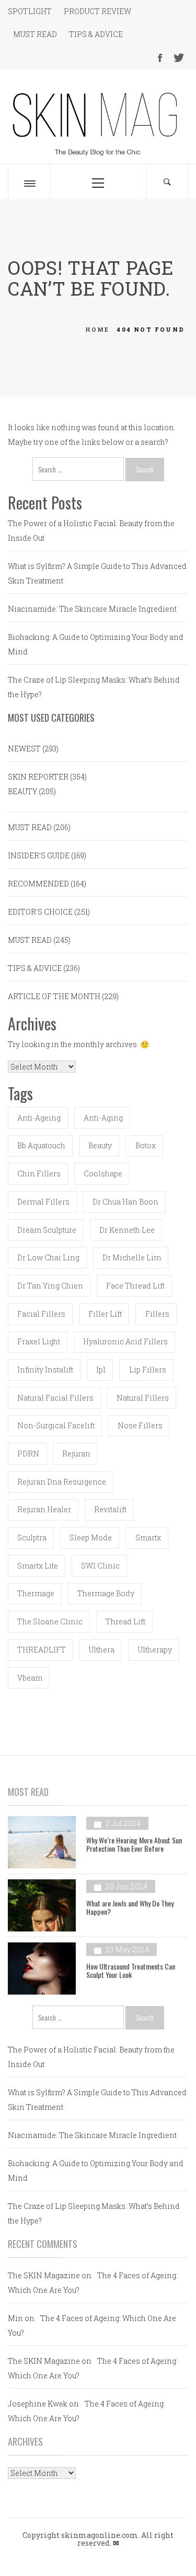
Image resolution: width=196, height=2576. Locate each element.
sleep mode (91, 1538)
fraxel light (39, 1341)
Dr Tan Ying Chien (50, 1286)
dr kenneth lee (127, 1230)
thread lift (125, 1621)
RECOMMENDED (38, 884)
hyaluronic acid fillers (125, 1341)
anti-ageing (39, 1118)
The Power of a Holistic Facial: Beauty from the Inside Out (91, 531)
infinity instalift (45, 1370)
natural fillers (143, 1398)
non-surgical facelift (56, 1425)
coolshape (103, 1174)
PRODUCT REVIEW (97, 11)
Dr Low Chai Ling (48, 1257)
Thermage (36, 1593)
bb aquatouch (41, 1145)
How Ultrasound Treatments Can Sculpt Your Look (131, 1970)
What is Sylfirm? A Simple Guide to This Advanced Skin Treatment (97, 573)
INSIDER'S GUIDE (39, 855)
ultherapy (155, 1650)
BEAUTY (22, 791)
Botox (146, 1145)
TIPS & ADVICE (96, 34)
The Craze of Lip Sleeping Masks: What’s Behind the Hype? (94, 687)
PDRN (28, 1454)
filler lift (105, 1314)
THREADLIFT (42, 1650)
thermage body (106, 1593)
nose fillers (140, 1425)
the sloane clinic (50, 1621)
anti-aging (103, 1118)
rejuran (76, 1454)
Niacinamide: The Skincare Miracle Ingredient (92, 609)
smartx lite (38, 1566)
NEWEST (24, 749)
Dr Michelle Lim (132, 1257)
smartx (148, 1538)
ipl (101, 1370)
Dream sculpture (47, 1230)
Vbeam (30, 1678)
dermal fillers (43, 1202)
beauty (100, 1145)
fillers (157, 1314)
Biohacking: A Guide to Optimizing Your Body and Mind (96, 644)
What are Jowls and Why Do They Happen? (130, 1907)
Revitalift (110, 1509)
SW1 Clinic (100, 1566)
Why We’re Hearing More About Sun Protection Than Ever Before (134, 1844)
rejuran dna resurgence (62, 1482)
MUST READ (35, 34)
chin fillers (39, 1174)
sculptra (32, 1538)
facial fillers (41, 1314)
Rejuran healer (44, 1509)
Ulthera (102, 1650)
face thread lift (135, 1286)
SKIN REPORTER (38, 777)
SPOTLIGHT (30, 11)
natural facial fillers (55, 1398)
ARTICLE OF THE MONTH (54, 996)
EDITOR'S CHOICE (40, 912)
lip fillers (148, 1370)
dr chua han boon (125, 1202)
